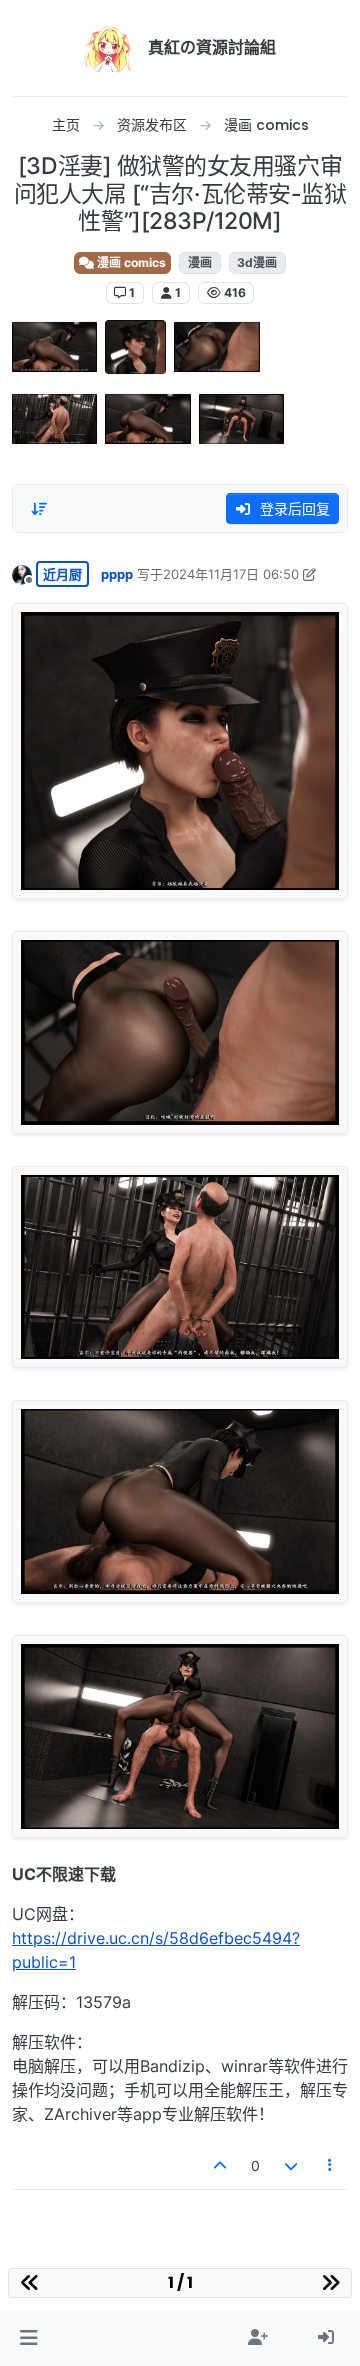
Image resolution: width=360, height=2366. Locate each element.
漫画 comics (130, 262)
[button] (28, 2338)
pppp (117, 574)
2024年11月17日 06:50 (231, 574)
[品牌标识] (108, 48)
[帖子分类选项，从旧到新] (39, 509)
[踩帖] (291, 2165)
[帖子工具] (331, 2165)
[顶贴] (221, 2165)
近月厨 (62, 574)
